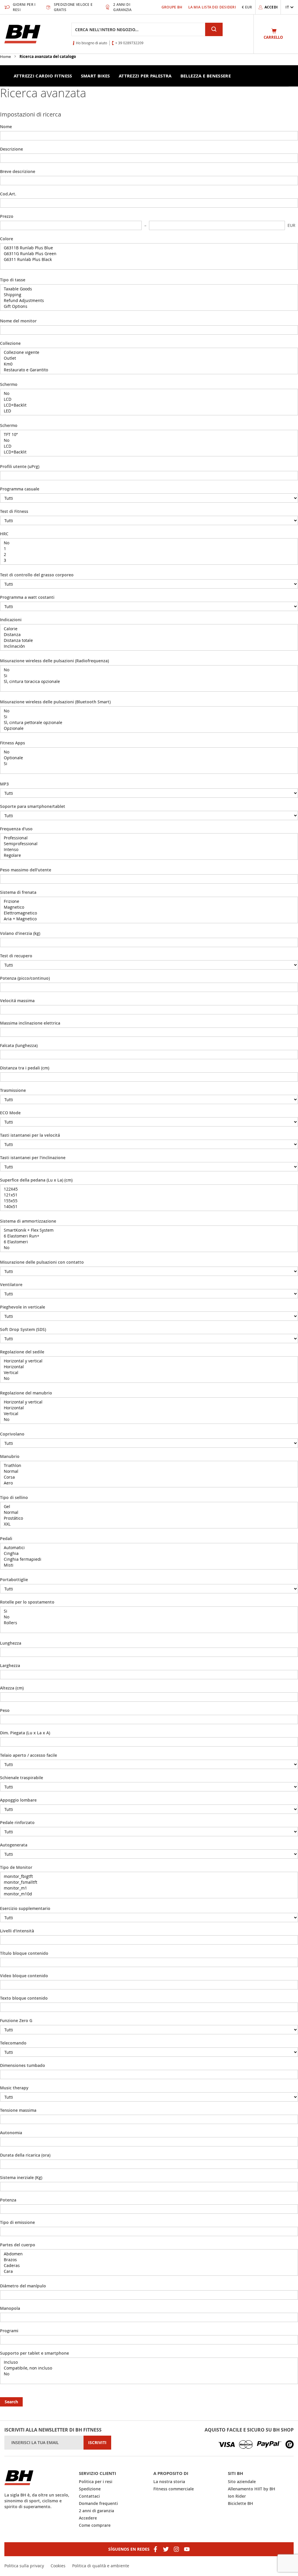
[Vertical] (149, 1373)
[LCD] (149, 399)
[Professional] (149, 838)
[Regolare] (149, 855)
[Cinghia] (149, 1553)
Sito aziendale (242, 2481)
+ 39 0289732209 (129, 43)
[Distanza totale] (149, 640)
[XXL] (149, 1524)
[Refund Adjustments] (149, 301)
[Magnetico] (149, 907)
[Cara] (149, 2271)
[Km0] (149, 364)
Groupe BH (172, 7)
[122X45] (149, 1189)
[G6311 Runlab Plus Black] (149, 259)
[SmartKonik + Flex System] (149, 1230)
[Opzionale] (149, 728)
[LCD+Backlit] (149, 405)
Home (6, 57)
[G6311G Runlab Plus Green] (149, 254)
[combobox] (138, 29)
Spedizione (90, 2489)
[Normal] (149, 1471)
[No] (149, 393)
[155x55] (149, 1201)
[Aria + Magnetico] (149, 919)
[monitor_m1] (149, 1888)
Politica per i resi (96, 2481)
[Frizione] (149, 901)
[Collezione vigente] (149, 352)
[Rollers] (149, 1623)
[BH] (37, 2478)
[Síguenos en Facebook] (155, 2549)
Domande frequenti (98, 2503)
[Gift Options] (149, 306)
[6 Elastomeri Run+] (149, 1236)
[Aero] (149, 1483)
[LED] (149, 411)
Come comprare (95, 2525)
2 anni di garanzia (96, 2511)
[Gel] (149, 1507)
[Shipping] (149, 295)
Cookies (58, 2566)
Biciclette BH (241, 2503)
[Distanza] (149, 635)
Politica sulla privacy (24, 2566)
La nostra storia (169, 2481)
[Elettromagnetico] (149, 913)
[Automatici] (149, 1548)
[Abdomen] (149, 2254)
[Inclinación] (149, 646)
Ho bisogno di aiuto (92, 43)
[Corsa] (149, 1477)
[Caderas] (149, 2266)
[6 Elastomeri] (149, 1242)
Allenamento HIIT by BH (252, 2489)
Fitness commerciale (174, 2489)
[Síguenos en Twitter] (166, 2549)
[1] (149, 549)
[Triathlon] (149, 1466)
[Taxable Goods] (149, 289)
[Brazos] (149, 2260)
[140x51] (149, 1207)
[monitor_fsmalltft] (149, 1882)
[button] (290, 7)
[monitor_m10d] (149, 1894)
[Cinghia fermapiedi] (149, 1559)
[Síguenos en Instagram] (176, 2549)
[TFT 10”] (149, 435)
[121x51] (149, 1195)
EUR (291, 225)
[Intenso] (149, 850)
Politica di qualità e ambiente (101, 2566)
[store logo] (22, 34)
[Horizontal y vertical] (149, 1361)
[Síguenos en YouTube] (187, 2549)
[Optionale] (149, 758)
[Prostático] (149, 1518)
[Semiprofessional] (149, 844)
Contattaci (89, 2496)
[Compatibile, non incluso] (149, 2368)
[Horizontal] (149, 1367)
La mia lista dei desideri (212, 7)
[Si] (149, 676)
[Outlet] (149, 358)
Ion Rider (237, 2496)
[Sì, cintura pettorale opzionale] (149, 723)
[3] (149, 560)
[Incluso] (149, 2362)
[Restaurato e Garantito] (149, 370)
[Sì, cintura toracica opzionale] (149, 681)
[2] (149, 555)
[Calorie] (149, 629)
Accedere (88, 2518)
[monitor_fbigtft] (149, 1876)
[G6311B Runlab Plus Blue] (149, 248)
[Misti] (149, 1565)
